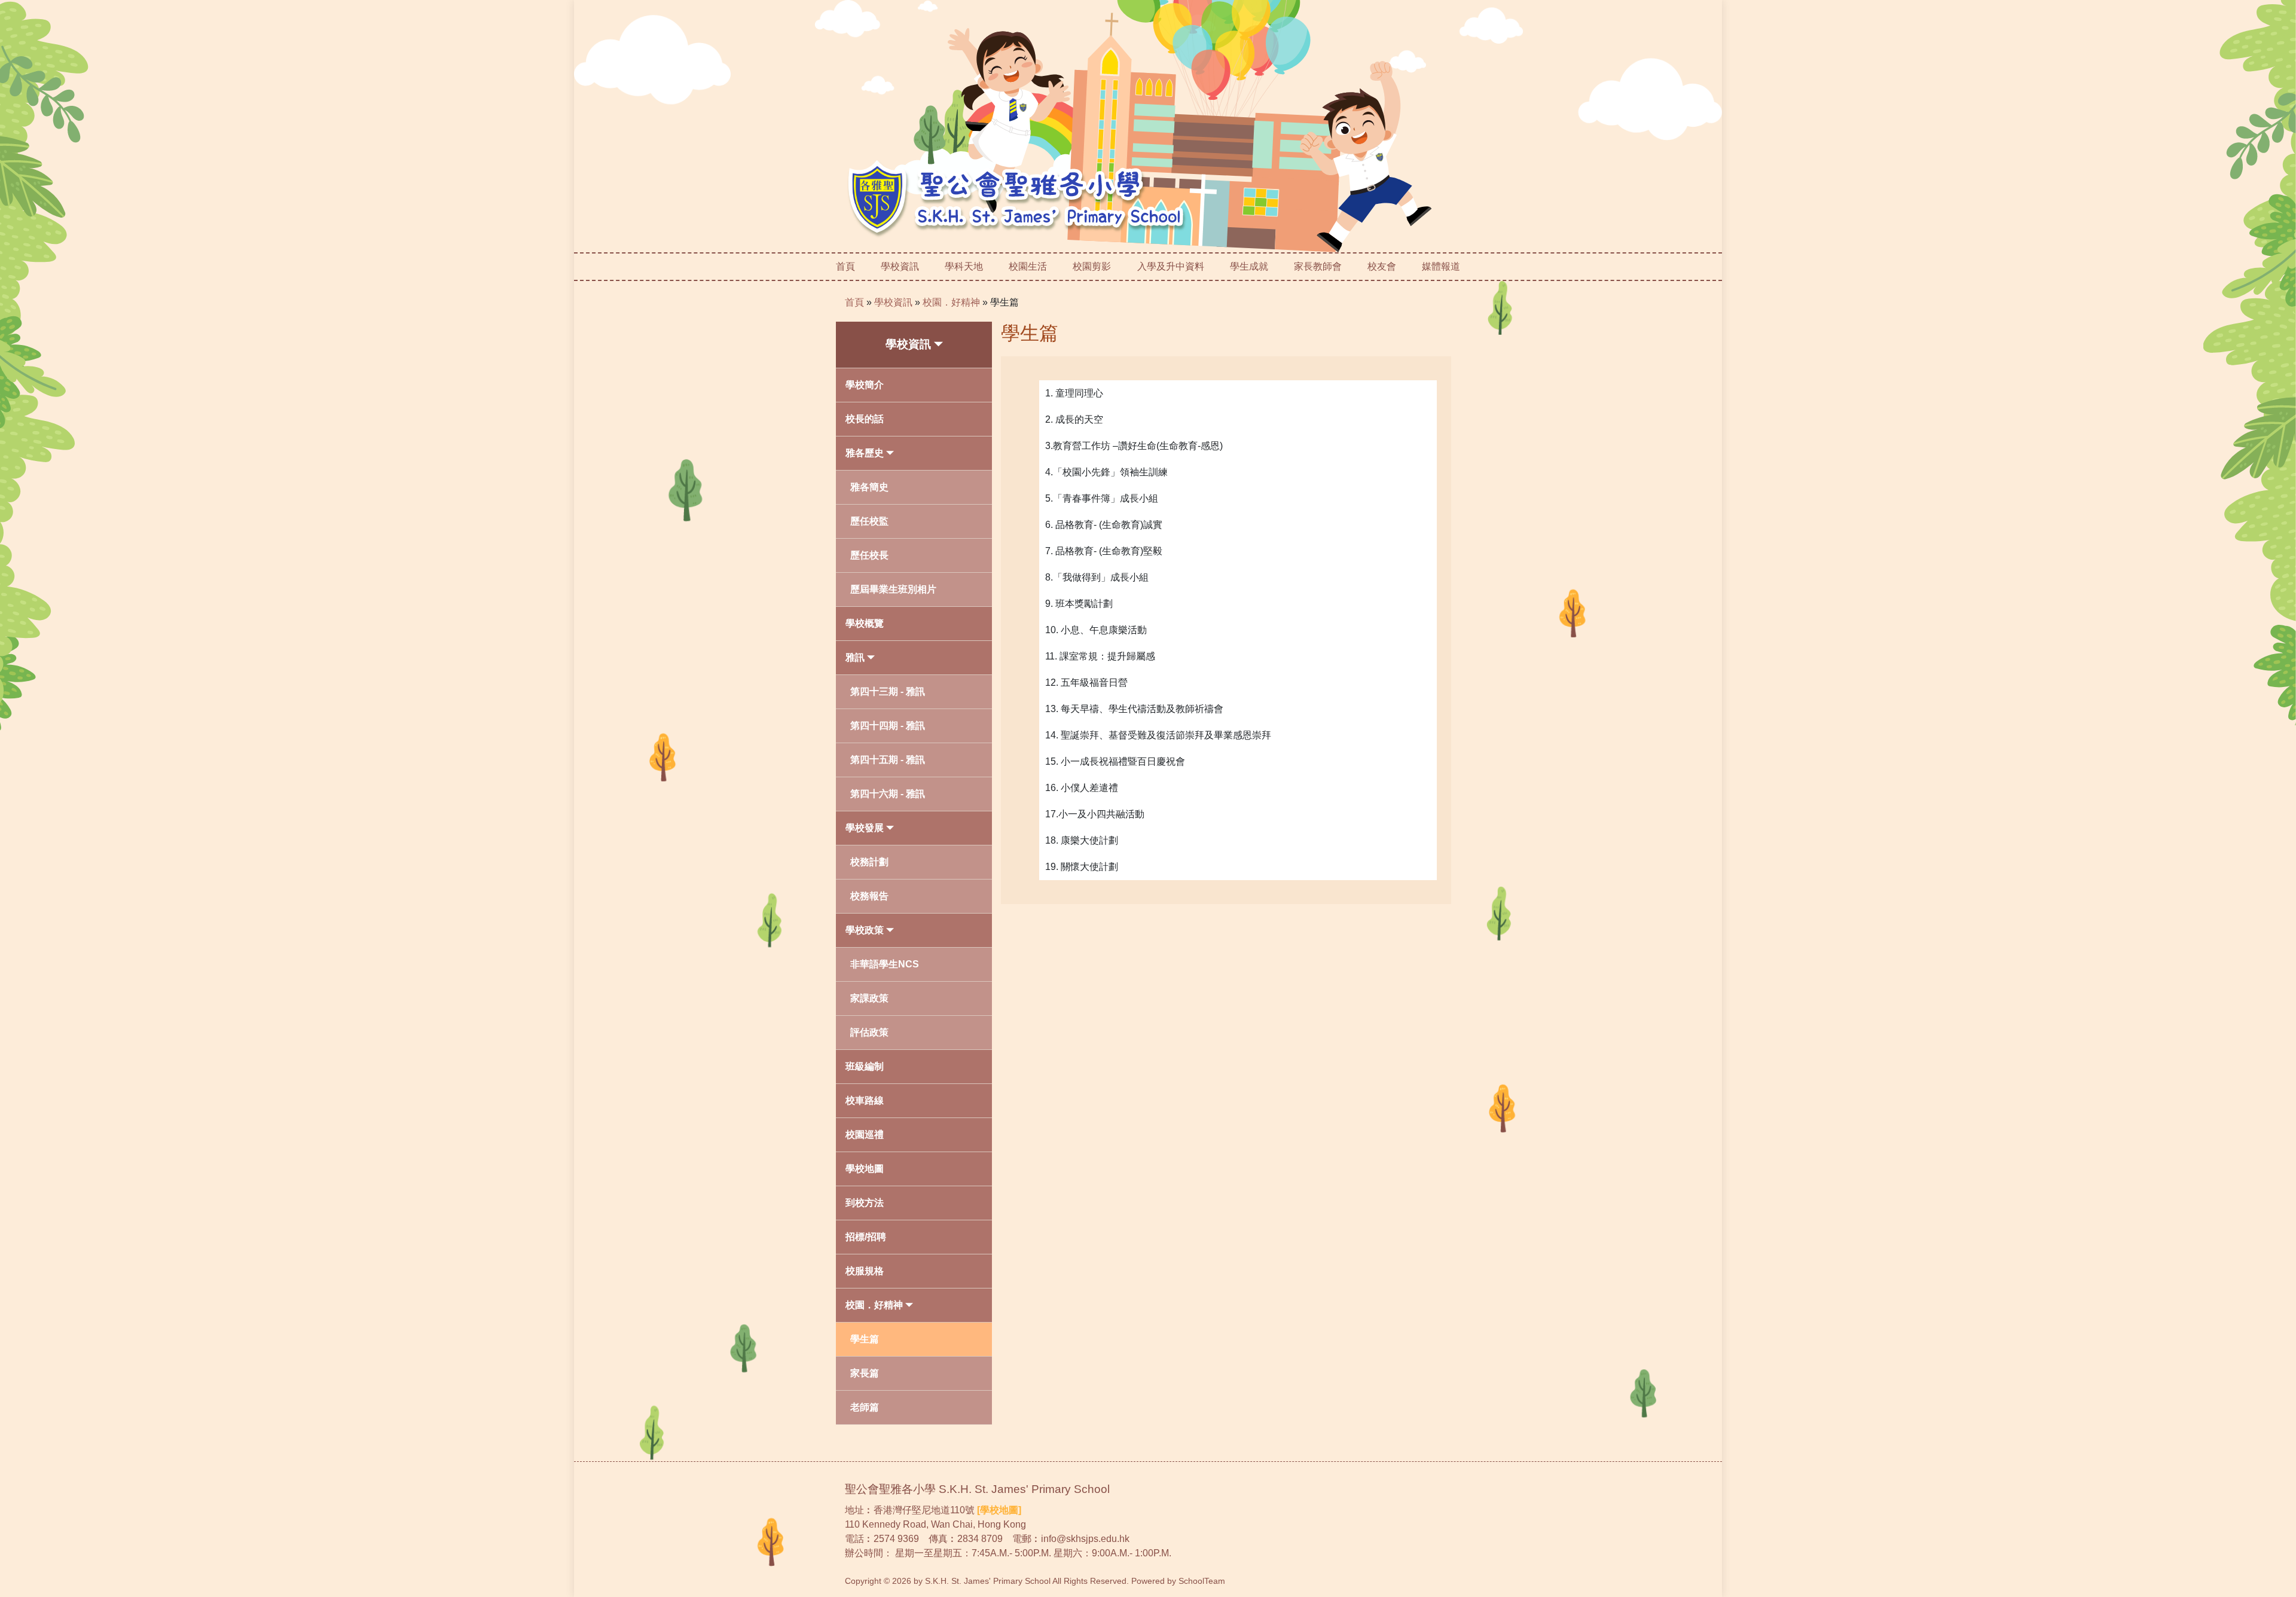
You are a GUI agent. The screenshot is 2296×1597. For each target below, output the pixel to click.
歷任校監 (869, 521)
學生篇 (865, 1339)
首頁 (845, 266)
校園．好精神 (951, 302)
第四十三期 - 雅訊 (888, 691)
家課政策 (869, 998)
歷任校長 (869, 555)
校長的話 (865, 419)
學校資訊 (893, 302)
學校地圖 (865, 1169)
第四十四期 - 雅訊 (888, 726)
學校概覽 (865, 623)
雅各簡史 (869, 487)
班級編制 (865, 1066)
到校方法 (865, 1203)
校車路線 (865, 1100)
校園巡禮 (865, 1135)
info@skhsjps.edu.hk (1085, 1539)
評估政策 (869, 1032)
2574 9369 (896, 1539)
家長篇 (865, 1373)
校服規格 (865, 1271)
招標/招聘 (866, 1237)
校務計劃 (869, 862)
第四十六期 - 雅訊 (888, 794)
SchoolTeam (1202, 1581)
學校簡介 (865, 385)
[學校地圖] (999, 1510)
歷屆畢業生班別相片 (893, 589)
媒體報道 (1441, 266)
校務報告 (869, 896)
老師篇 (865, 1407)
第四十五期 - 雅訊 (888, 760)
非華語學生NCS (885, 964)
